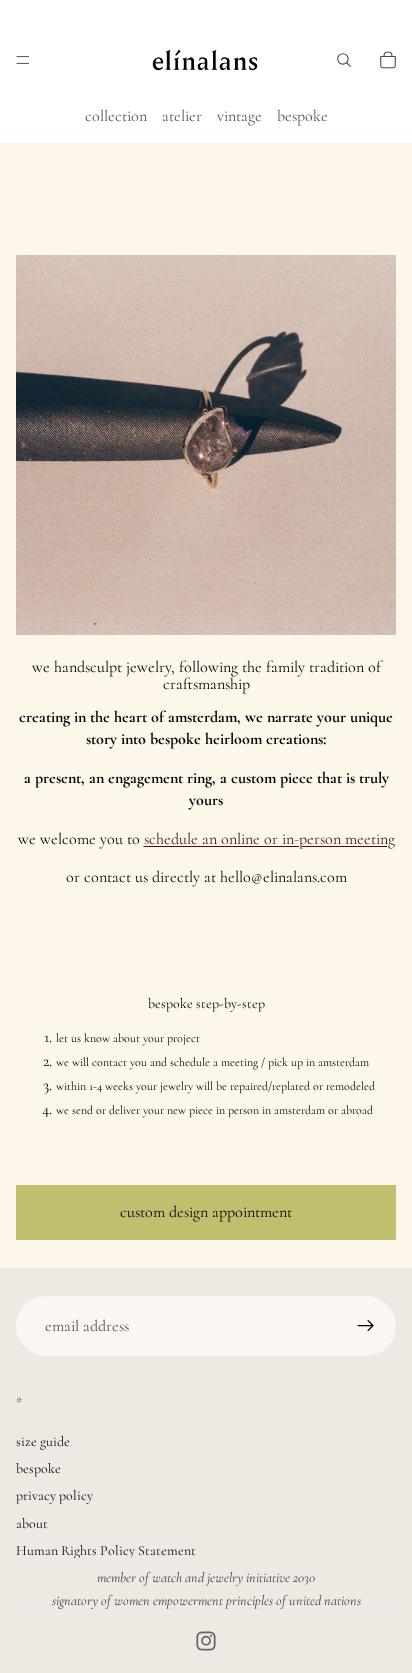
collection (116, 116)
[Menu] (23, 60)
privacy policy (54, 1495)
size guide (43, 1441)
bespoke (302, 116)
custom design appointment (206, 1212)
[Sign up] (366, 1326)
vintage (239, 116)
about (32, 1523)
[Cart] (388, 60)
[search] (344, 60)
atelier (182, 116)
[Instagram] (206, 1641)
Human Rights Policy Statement (106, 1550)
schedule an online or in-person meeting (269, 839)
